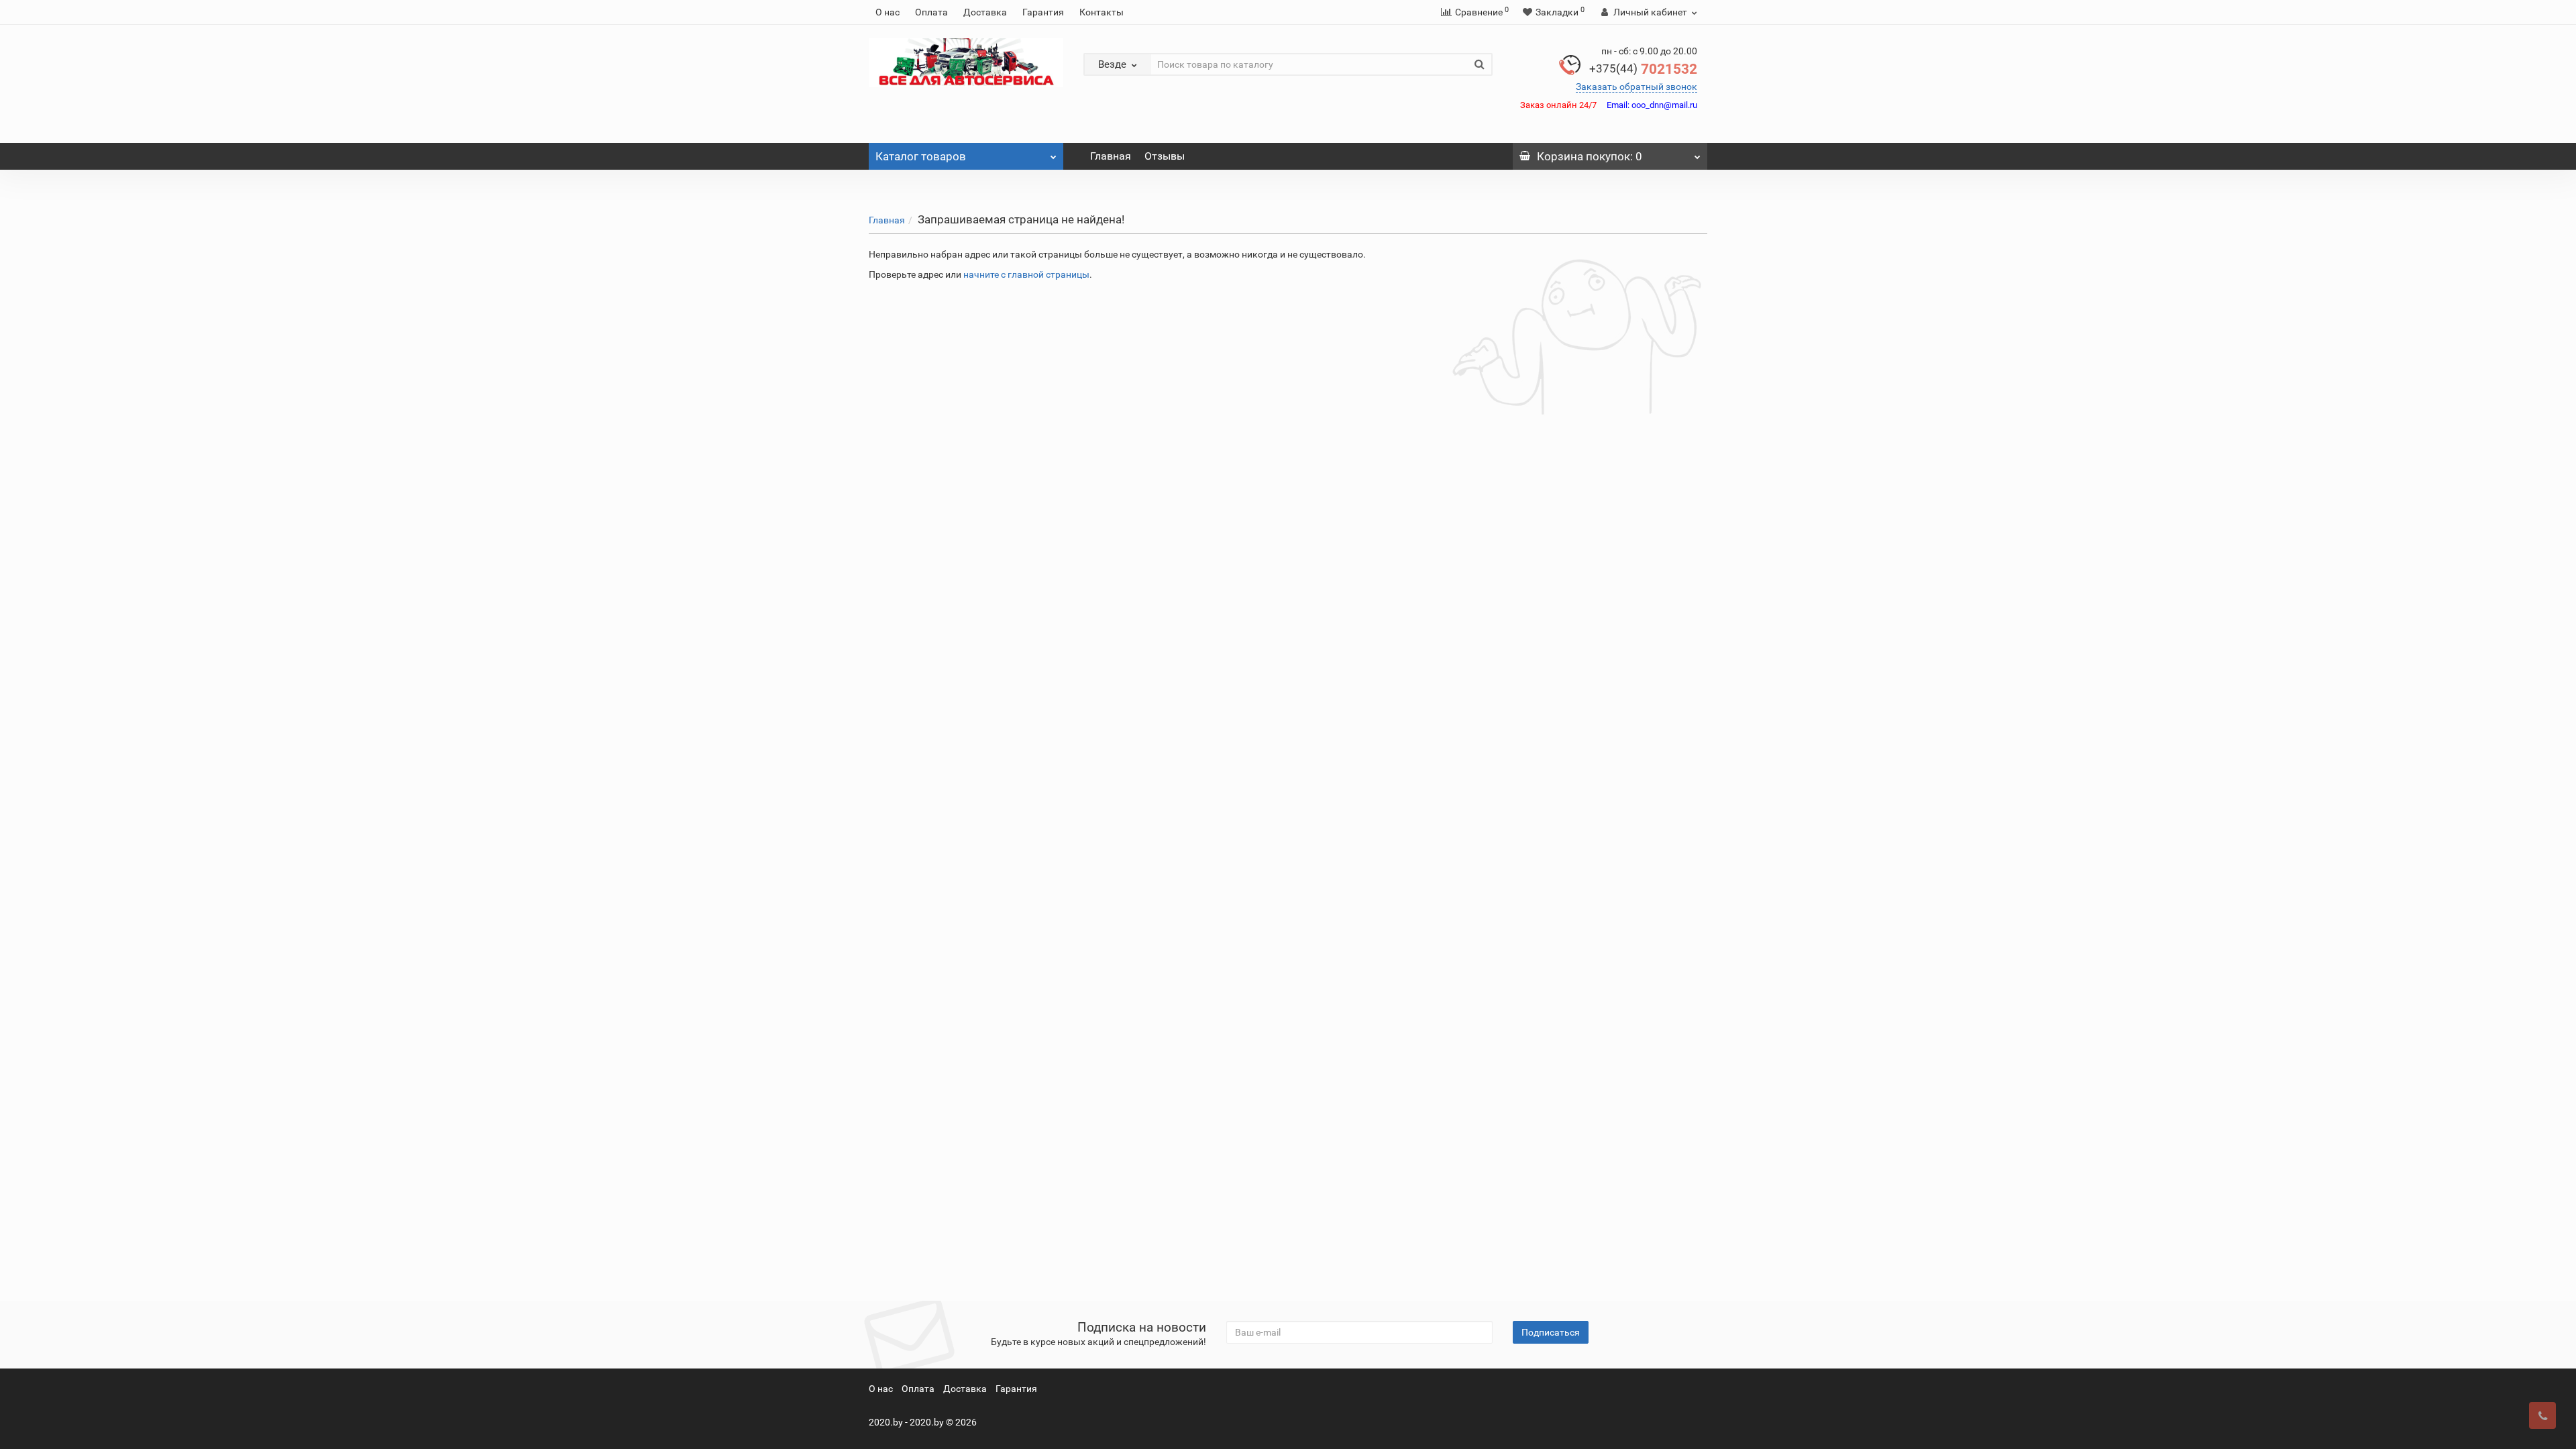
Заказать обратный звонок (1636, 87)
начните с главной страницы (1026, 274)
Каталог (921, 156)
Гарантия (1043, 12)
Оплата (931, 12)
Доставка (985, 12)
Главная (1111, 156)
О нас (888, 12)
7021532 (1643, 69)
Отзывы (1165, 156)
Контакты (1102, 12)
